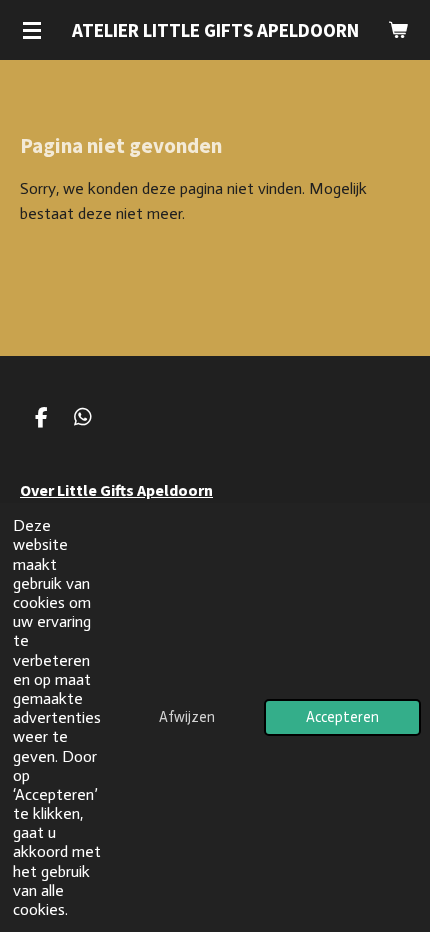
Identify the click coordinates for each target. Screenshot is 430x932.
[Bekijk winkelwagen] (398, 30)
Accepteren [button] (342, 717)
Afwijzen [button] (187, 717)
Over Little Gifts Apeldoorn (116, 490)
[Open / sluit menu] (32, 30)
